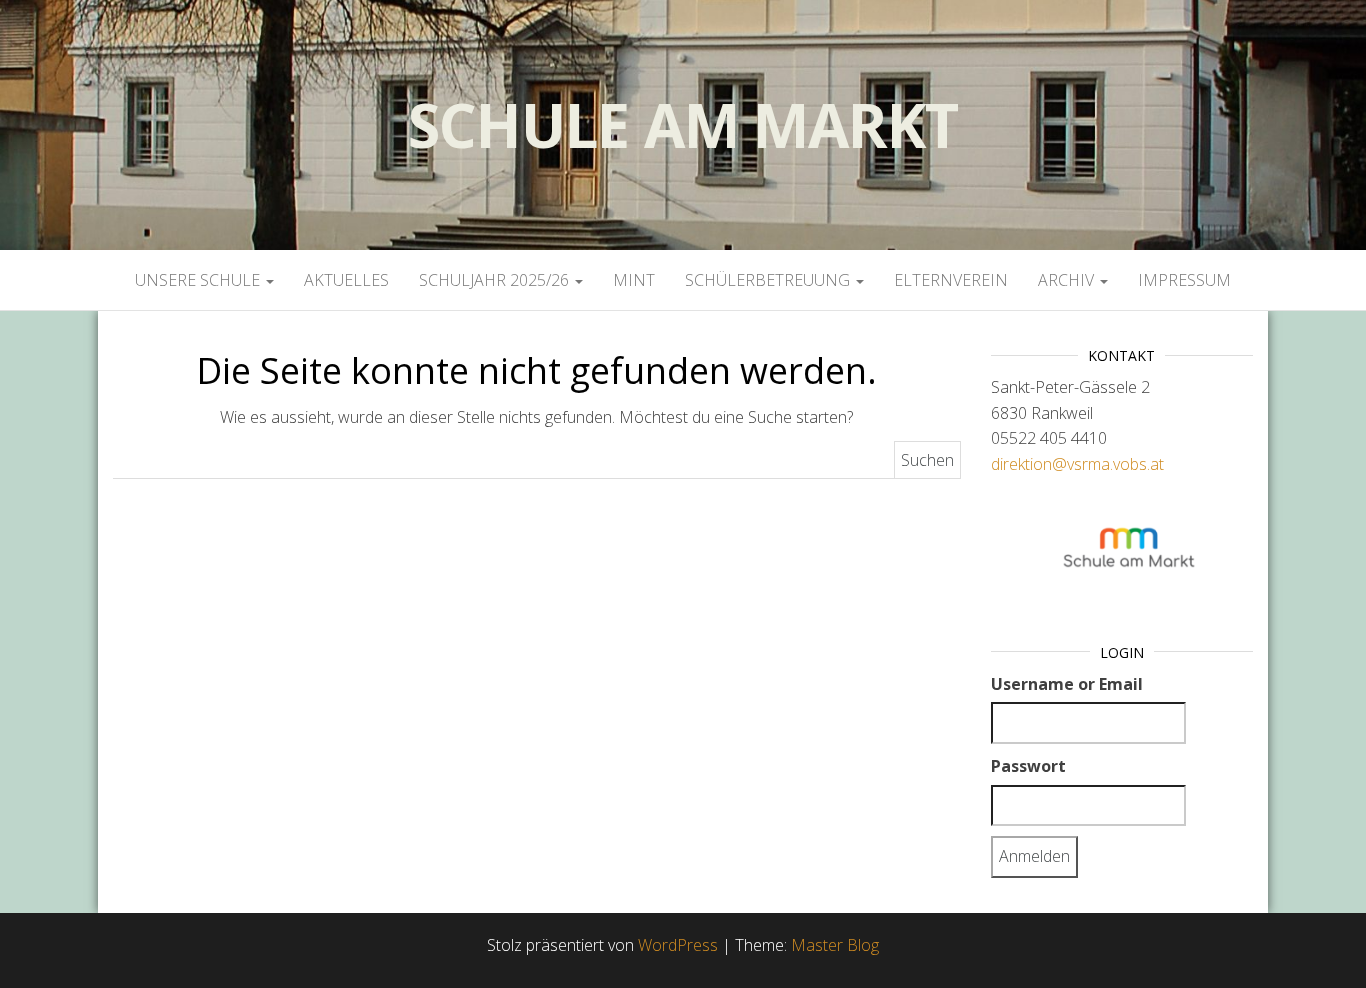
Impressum (1184, 280)
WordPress (678, 945)
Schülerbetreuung (769, 280)
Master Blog (835, 945)
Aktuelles (346, 280)
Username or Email (1067, 684)
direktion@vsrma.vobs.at (1077, 464)
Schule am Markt (682, 125)
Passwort (1028, 766)
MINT (634, 280)
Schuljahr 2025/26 (496, 280)
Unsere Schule (199, 280)
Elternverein (951, 280)
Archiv (1068, 280)
